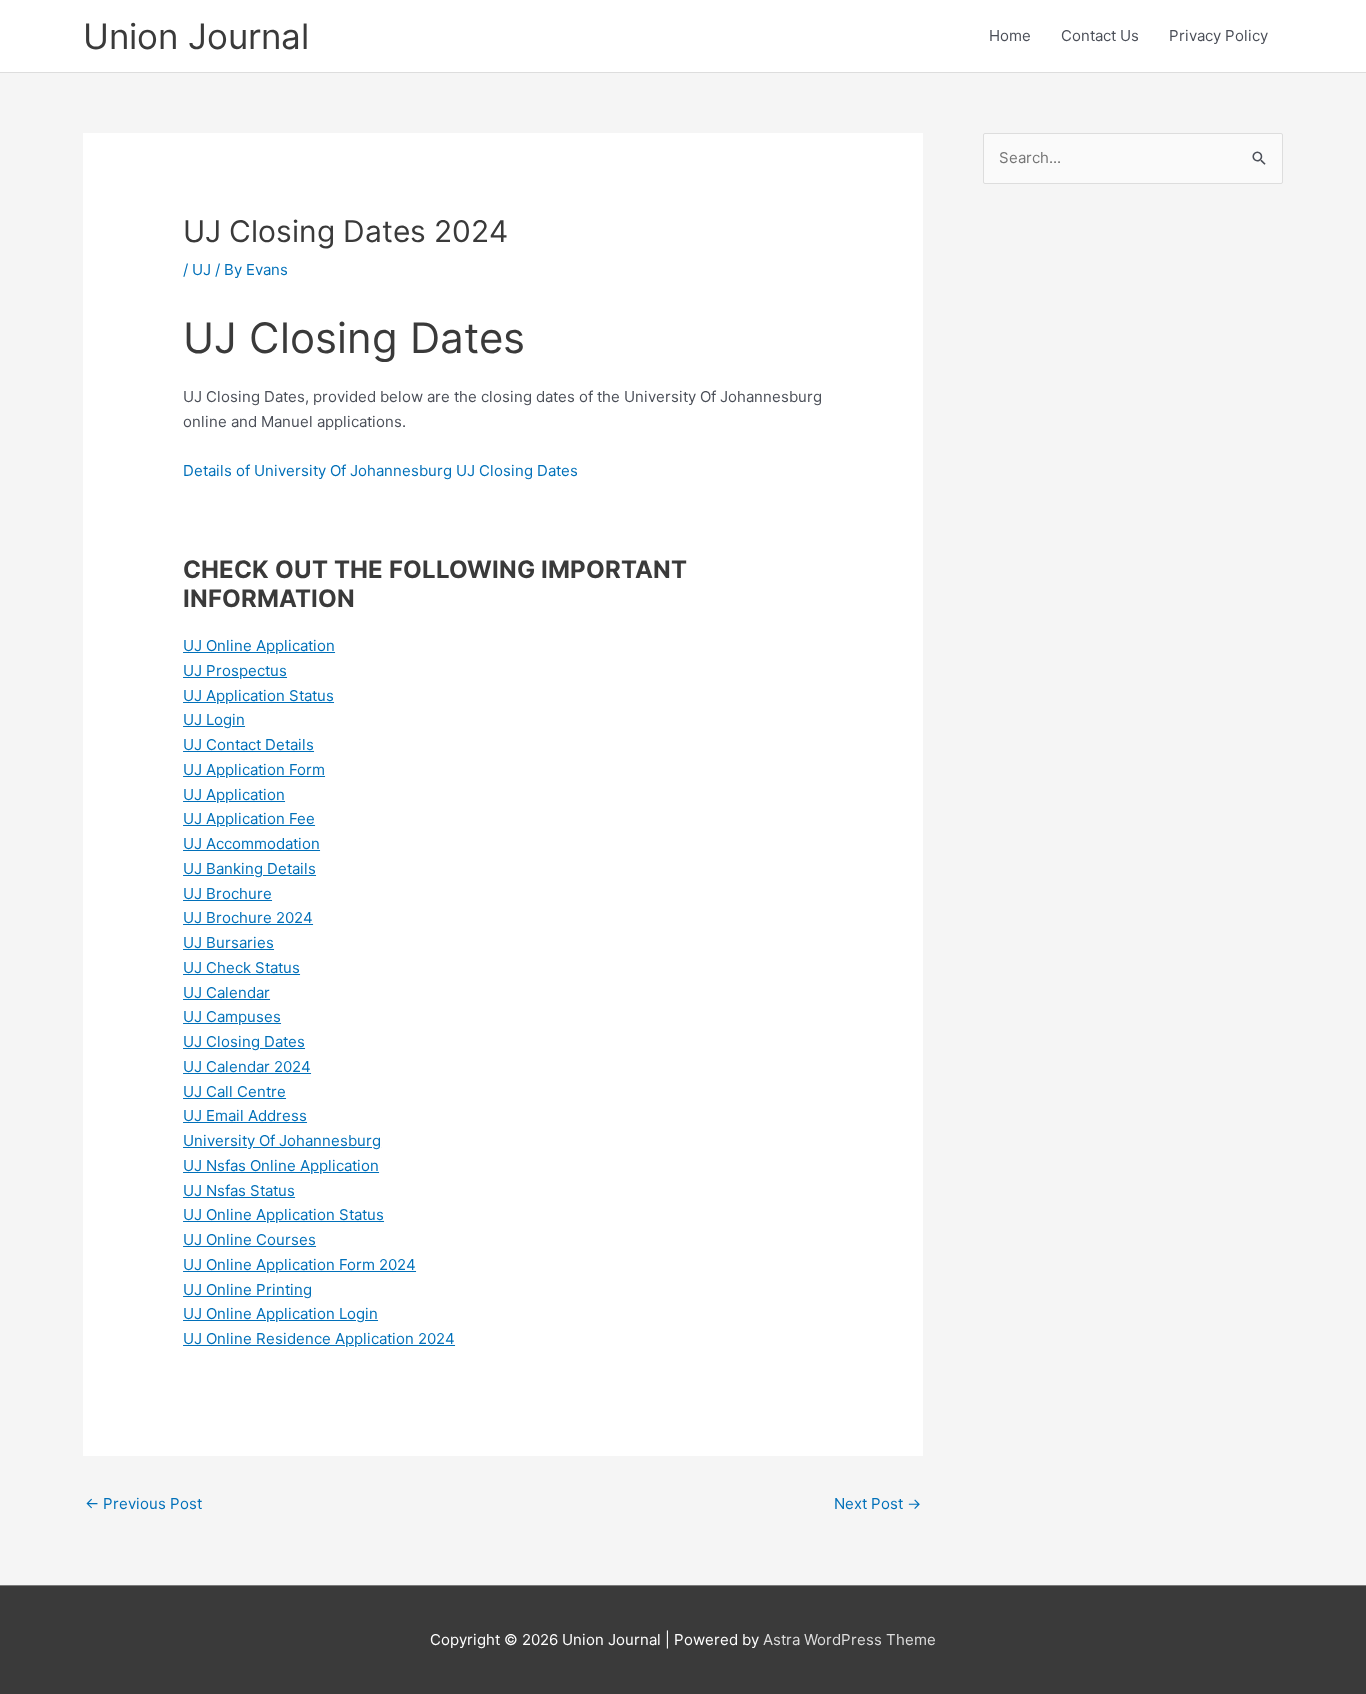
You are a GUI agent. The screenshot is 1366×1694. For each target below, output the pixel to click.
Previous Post (143, 1503)
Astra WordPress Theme (849, 1639)
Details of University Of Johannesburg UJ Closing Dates (382, 470)
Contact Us (1100, 35)
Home (1010, 35)
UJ (201, 269)
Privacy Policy (1218, 35)
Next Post (877, 1503)
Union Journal (196, 36)
